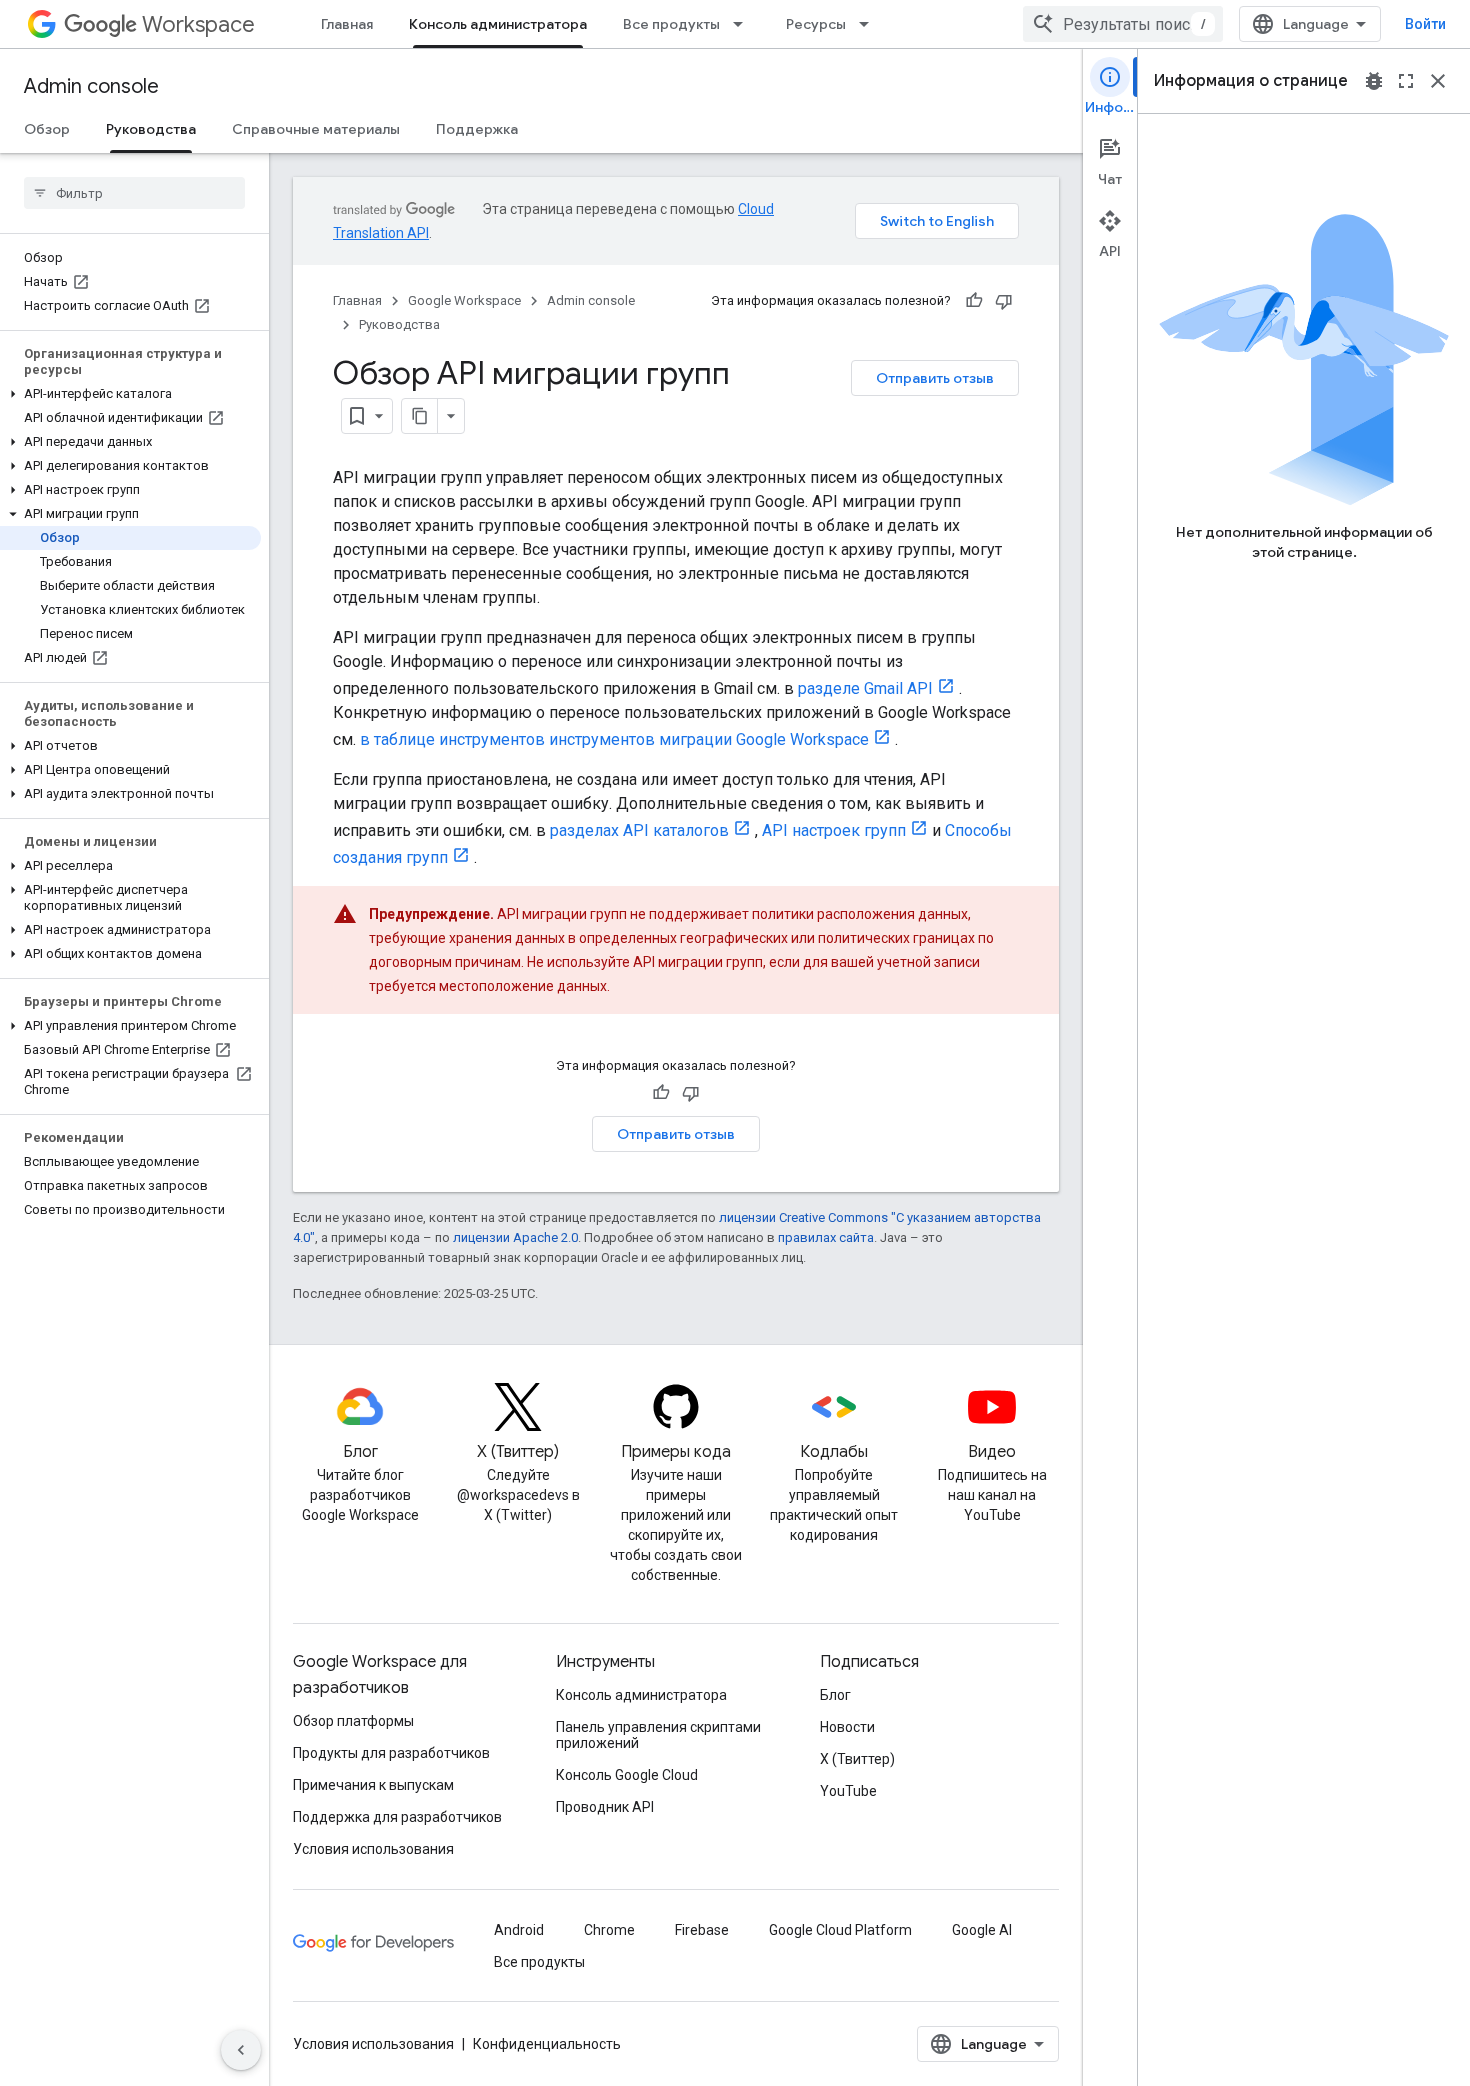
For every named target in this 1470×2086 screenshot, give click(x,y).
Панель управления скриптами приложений (658, 1735)
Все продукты (671, 24)
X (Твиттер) (857, 1759)
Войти (1425, 24)
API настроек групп (834, 830)
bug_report (1374, 81)
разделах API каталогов (639, 830)
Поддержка (477, 129)
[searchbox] (134, 193)
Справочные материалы (316, 129)
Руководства (151, 129)
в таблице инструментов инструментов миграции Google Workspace (614, 739)
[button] (130, 394)
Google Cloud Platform (840, 1930)
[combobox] (1123, 24)
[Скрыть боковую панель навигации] (241, 2050)
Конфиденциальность (547, 2044)
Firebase (702, 1930)
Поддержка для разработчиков (397, 1817)
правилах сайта (826, 1237)
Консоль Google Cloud (627, 1775)
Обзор (47, 129)
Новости (847, 1727)
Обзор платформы (353, 1721)
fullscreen (1406, 81)
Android (519, 1930)
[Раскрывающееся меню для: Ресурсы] (870, 24)
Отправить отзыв (935, 378)
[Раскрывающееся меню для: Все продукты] (744, 24)
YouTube (848, 1791)
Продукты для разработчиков (391, 1753)
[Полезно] (974, 301)
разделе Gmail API (865, 688)
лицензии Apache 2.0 (515, 1237)
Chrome (609, 1930)
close (1438, 81)
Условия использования (373, 1849)
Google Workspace (464, 300)
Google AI (982, 1930)
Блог (835, 1695)
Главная (347, 24)
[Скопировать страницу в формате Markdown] (420, 416)
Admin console (91, 86)
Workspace (198, 24)
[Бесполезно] (1004, 301)
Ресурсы (816, 24)
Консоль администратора (498, 24)
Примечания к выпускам (373, 1785)
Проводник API (605, 1807)
